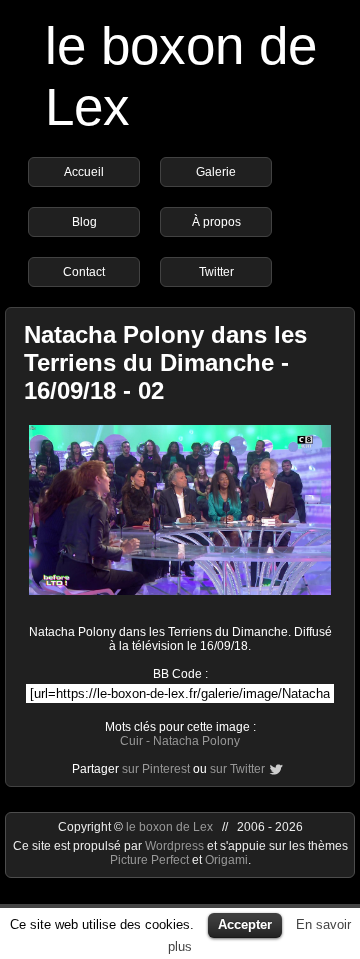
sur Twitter (237, 769)
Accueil (84, 172)
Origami (226, 860)
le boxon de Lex (169, 827)
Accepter (245, 924)
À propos (216, 222)
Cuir (131, 741)
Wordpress (176, 846)
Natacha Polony (196, 741)
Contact (84, 272)
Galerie (216, 172)
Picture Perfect (149, 860)
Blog (84, 222)
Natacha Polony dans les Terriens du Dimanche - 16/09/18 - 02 (165, 362)
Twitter (216, 272)
